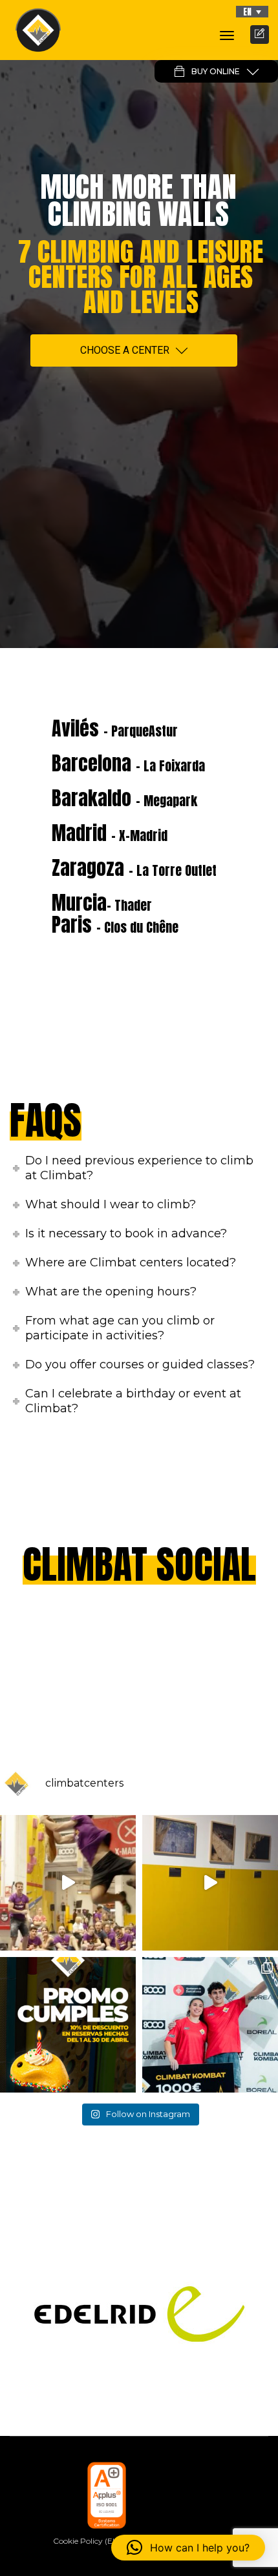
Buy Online (216, 71)
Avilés (115, 728)
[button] (252, 12)
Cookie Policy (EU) (87, 2541)
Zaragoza (134, 868)
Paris (115, 925)
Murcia (102, 903)
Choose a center (125, 350)
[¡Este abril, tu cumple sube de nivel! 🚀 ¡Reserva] (68, 2025)
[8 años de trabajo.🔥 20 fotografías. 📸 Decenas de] (210, 1883)
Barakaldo (124, 798)
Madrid (110, 833)
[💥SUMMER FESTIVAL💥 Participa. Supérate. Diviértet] (68, 1883)
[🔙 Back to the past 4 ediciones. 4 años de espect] (210, 2025)
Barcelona (128, 763)
